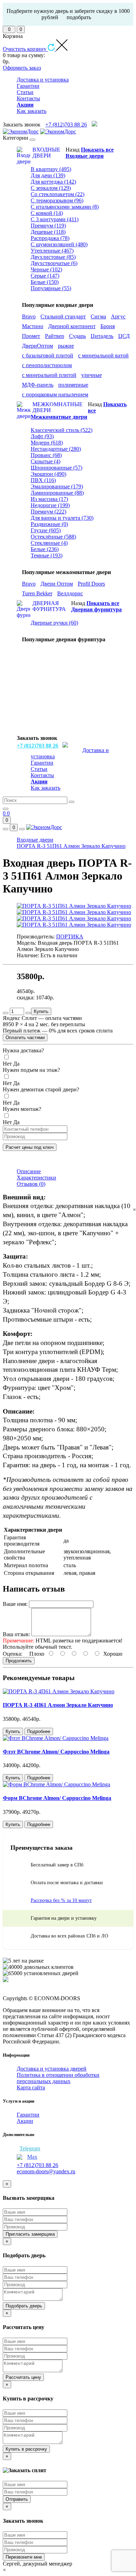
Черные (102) (46, 269)
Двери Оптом (57, 584)
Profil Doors (91, 584)
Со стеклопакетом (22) (58, 194)
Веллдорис (70, 593)
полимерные (73, 385)
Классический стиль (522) (62, 430)
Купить (41, 1011)
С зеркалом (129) (51, 188)
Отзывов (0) (31, 1184)
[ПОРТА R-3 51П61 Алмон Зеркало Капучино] (74, 906)
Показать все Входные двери (90, 153)
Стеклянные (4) (49, 543)
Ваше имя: (15, 1604)
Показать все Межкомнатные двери (79, 411)
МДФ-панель (38, 385)
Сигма (98, 316)
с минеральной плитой (49, 375)
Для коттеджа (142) (53, 182)
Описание (29, 1171)
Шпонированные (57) (56, 468)
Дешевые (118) (48, 232)
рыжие (66, 346)
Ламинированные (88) (57, 493)
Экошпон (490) (48, 474)
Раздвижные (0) (49, 524)
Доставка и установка (43, 80)
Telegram (30, 2148)
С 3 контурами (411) (55, 219)
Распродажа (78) (50, 238)
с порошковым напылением (55, 394)
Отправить (17, 2499)
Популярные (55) (51, 288)
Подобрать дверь (24, 2306)
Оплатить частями (25, 1038)
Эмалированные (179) (57, 486)
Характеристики (36, 1178)
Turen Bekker (37, 593)
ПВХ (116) (43, 480)
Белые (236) (45, 549)
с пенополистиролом (47, 365)
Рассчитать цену (23, 2377)
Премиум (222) (48, 512)
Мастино (33, 326)
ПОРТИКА (70, 937)
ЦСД (124, 336)
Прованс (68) (46, 455)
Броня (108, 326)
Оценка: (13, 1654)
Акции (25, 2121)
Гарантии (28, 86)
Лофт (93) (42, 436)
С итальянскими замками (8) (65, 207)
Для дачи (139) (48, 175)
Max (32, 2157)
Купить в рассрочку (26, 2449)
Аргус (118, 316)
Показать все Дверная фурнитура (96, 606)
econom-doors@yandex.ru (46, 2171)
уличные (92, 375)
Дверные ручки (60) (54, 623)
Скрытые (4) (46, 461)
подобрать (79, 17)
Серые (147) (45, 276)
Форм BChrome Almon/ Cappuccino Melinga (57, 1798)
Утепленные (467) (52, 251)
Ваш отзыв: (16, 1634)
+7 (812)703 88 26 (66, 125)
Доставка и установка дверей (52, 2069)
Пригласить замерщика (30, 2234)
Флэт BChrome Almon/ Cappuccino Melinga (56, 1752)
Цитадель (102, 336)
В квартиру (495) (51, 169)
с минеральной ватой (103, 355)
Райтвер (55, 336)
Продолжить (19, 1661)
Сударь (77, 336)
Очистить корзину (25, 49)
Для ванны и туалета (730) (62, 518)
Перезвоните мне (24, 2557)
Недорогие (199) (50, 505)
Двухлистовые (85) (53, 257)
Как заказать (32, 111)
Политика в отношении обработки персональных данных (58, 2078)
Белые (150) (45, 282)
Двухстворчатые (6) (54, 263)
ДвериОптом (37, 346)
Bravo (29, 316)
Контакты (28, 98)
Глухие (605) (46, 530)
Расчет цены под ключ (30, 1147)
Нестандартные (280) (56, 449)
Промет (31, 336)
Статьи (25, 92)
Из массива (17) (49, 499)
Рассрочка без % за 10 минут (61, 1900)
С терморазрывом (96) (57, 200)
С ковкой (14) (47, 213)
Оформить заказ (22, 68)
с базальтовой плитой (48, 355)
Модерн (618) (47, 443)
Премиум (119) (48, 226)
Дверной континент (72, 326)
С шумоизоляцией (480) (59, 244)
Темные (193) (47, 555)
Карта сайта (31, 2087)
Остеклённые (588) (53, 537)
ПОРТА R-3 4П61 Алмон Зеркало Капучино (58, 1705)
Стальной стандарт (63, 316)
